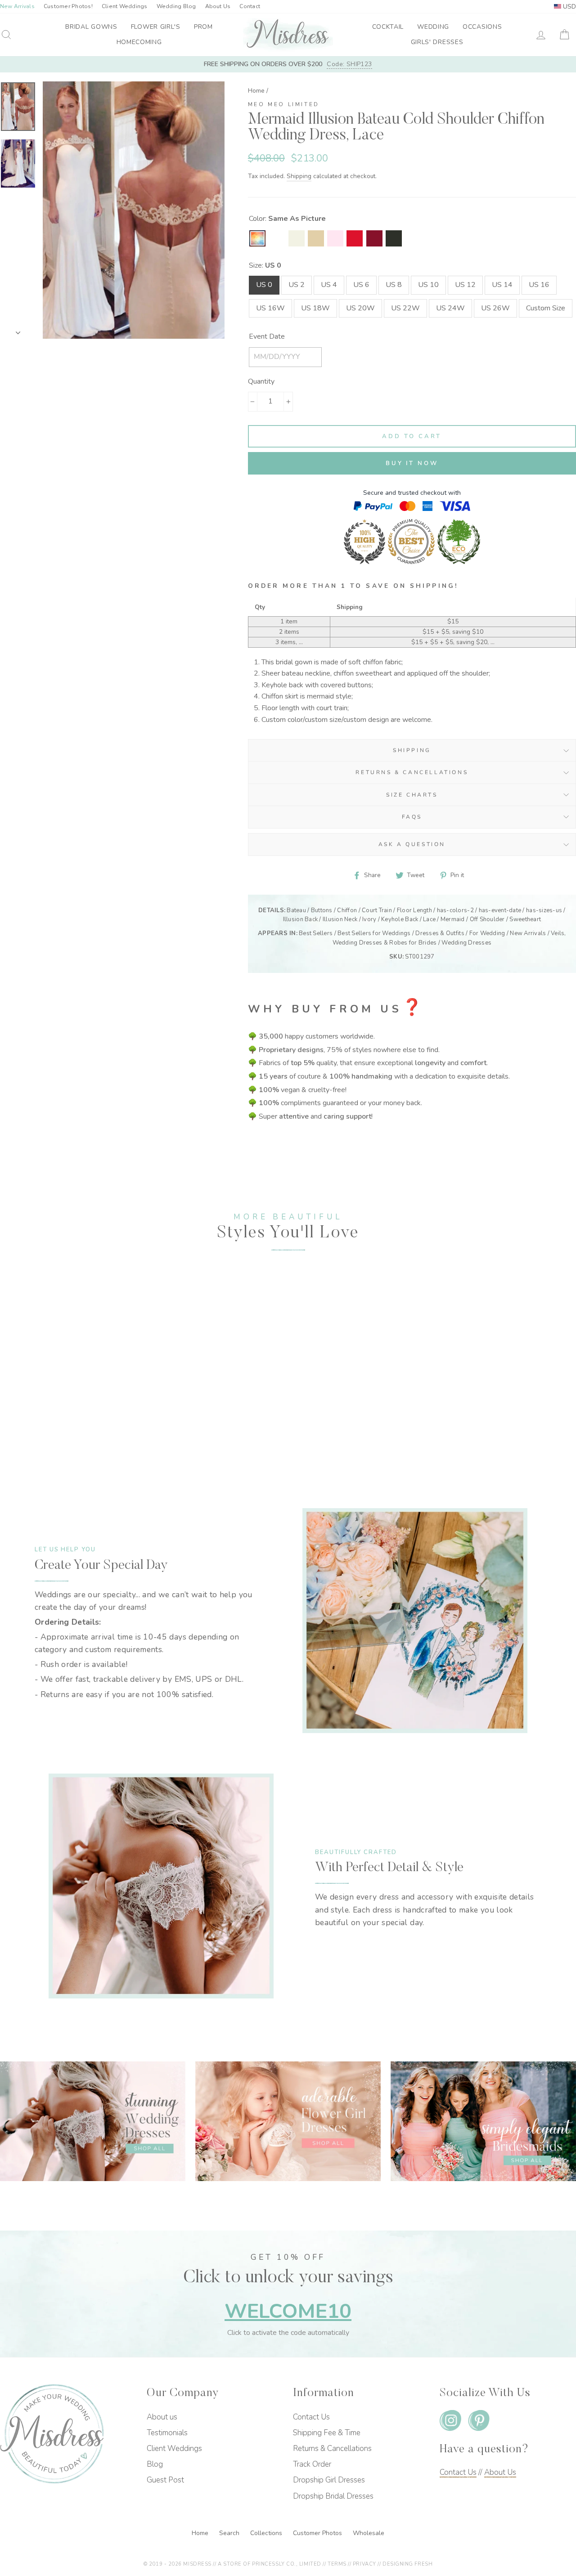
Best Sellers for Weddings (374, 933)
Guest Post (165, 2480)
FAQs (412, 817)
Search (230, 2533)
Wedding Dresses (466, 943)
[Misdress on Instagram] (450, 2422)
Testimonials (167, 2433)
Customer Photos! (68, 6)
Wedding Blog (176, 6)
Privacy (364, 2564)
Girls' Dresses (437, 42)
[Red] (355, 238)
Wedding (433, 27)
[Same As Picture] (257, 238)
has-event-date (500, 910)
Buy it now (412, 463)
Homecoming (139, 42)
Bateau (296, 910)
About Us (218, 6)
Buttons (322, 910)
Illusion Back (300, 919)
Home (256, 91)
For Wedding (487, 933)
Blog (155, 2464)
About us (162, 2417)
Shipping (299, 176)
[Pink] (335, 238)
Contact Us (311, 2417)
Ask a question (412, 844)
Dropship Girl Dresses (329, 2480)
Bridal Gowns (91, 27)
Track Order (312, 2464)
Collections (267, 2533)
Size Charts (412, 795)
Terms (337, 2564)
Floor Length (414, 910)
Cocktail (388, 27)
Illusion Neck (340, 919)
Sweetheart (525, 919)
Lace (429, 919)
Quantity (261, 381)
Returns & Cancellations (412, 772)
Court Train (377, 910)
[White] (277, 238)
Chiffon (347, 910)
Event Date (267, 336)
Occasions (482, 27)
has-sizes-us (544, 910)
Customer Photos (318, 2533)
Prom (203, 27)
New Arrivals (528, 933)
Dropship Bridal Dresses (333, 2496)
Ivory (369, 919)
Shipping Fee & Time (327, 2433)
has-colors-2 (455, 910)
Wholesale (369, 2533)
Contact (250, 6)
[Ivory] (297, 238)
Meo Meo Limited (284, 104)
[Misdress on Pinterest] (479, 2422)
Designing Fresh (407, 2564)
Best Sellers (316, 933)
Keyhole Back (400, 919)
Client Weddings (125, 6)
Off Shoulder (487, 919)
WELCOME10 (288, 2311)
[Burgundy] (374, 238)
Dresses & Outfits (440, 933)
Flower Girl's (156, 27)
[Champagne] (316, 238)
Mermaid (453, 919)
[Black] (394, 238)
